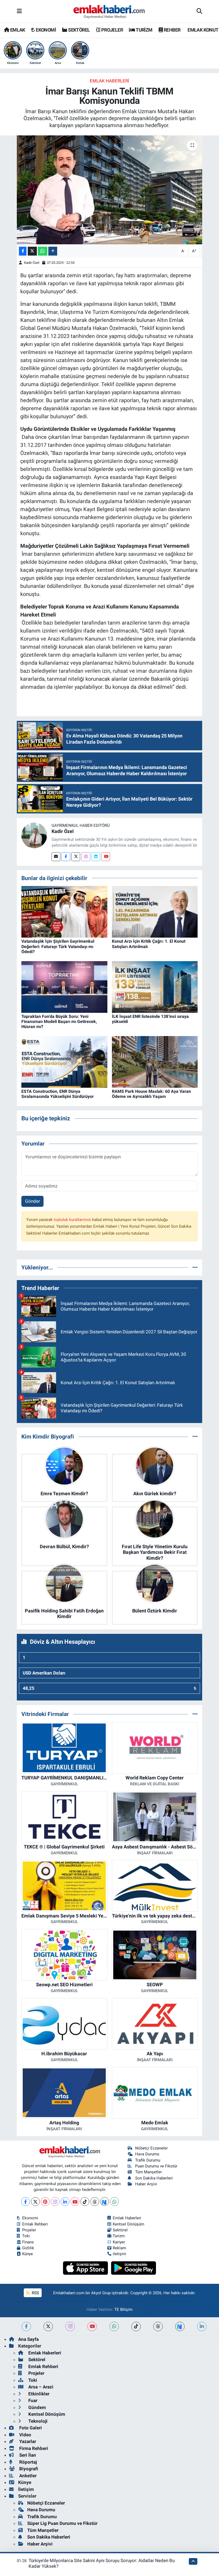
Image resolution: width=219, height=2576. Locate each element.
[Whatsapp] (114, 2202)
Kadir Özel (32, 263)
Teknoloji (37, 2421)
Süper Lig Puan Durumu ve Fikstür (62, 2523)
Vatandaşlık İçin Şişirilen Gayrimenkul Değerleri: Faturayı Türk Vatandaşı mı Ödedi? (58, 946)
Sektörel (120, 2230)
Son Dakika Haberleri (154, 2178)
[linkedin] (202, 2326)
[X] (35, 2202)
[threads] (158, 2326)
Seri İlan (27, 2455)
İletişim (26, 2489)
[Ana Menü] (19, 11)
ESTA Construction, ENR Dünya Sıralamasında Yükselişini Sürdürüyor (58, 1094)
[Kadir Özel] (34, 835)
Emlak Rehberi (35, 2224)
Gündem (37, 2407)
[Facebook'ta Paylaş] (23, 251)
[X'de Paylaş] (32, 251)
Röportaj (28, 2462)
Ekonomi (30, 2218)
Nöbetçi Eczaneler (151, 2148)
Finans (28, 2242)
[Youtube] (106, 857)
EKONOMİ (45, 30)
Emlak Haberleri (109, 81)
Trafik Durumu (148, 2160)
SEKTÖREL (79, 30)
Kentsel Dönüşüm (128, 2224)
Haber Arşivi (146, 2184)
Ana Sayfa (28, 2339)
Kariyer (119, 2242)
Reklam (119, 2248)
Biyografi (28, 2469)
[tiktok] (136, 2326)
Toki (26, 2236)
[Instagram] (86, 857)
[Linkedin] (96, 857)
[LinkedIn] (65, 2202)
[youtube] (92, 2326)
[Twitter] (76, 857)
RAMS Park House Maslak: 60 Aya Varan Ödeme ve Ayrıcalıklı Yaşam (151, 1094)
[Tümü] (195, 1267)
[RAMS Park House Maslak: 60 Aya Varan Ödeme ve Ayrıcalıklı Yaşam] (155, 1061)
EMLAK (17, 30)
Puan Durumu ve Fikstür (156, 2166)
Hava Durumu (147, 2154)
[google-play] (134, 2268)
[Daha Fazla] (53, 251)
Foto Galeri (30, 2428)
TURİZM (144, 30)
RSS (35, 2293)
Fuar (32, 2400)
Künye (28, 2254)
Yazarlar (27, 2441)
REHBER (172, 30)
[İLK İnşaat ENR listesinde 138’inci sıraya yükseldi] (155, 987)
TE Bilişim (123, 2309)
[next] (180, 2326)
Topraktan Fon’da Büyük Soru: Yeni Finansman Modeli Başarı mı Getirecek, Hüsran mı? (59, 1021)
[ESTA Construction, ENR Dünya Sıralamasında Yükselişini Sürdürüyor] (64, 1061)
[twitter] (48, 2326)
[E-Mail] (56, 857)
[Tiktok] (85, 2202)
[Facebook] (66, 857)
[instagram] (70, 2326)
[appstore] (86, 2268)
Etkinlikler (38, 2394)
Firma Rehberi (33, 2448)
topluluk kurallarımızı (73, 1220)
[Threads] (95, 2202)
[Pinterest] (45, 2202)
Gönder (33, 1201)
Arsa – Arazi (40, 2387)
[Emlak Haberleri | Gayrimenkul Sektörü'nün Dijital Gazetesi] (109, 12)
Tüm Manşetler (148, 2172)
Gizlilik (28, 2248)
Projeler (29, 2230)
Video (25, 2435)
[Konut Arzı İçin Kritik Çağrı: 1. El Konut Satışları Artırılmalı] (155, 911)
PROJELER (112, 30)
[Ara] (199, 12)
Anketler (27, 2476)
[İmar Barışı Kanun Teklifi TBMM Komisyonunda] (110, 190)
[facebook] (26, 2326)
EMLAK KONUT (203, 30)
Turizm (119, 2236)
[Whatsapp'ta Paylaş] (43, 251)
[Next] (105, 2202)
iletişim (119, 2254)
